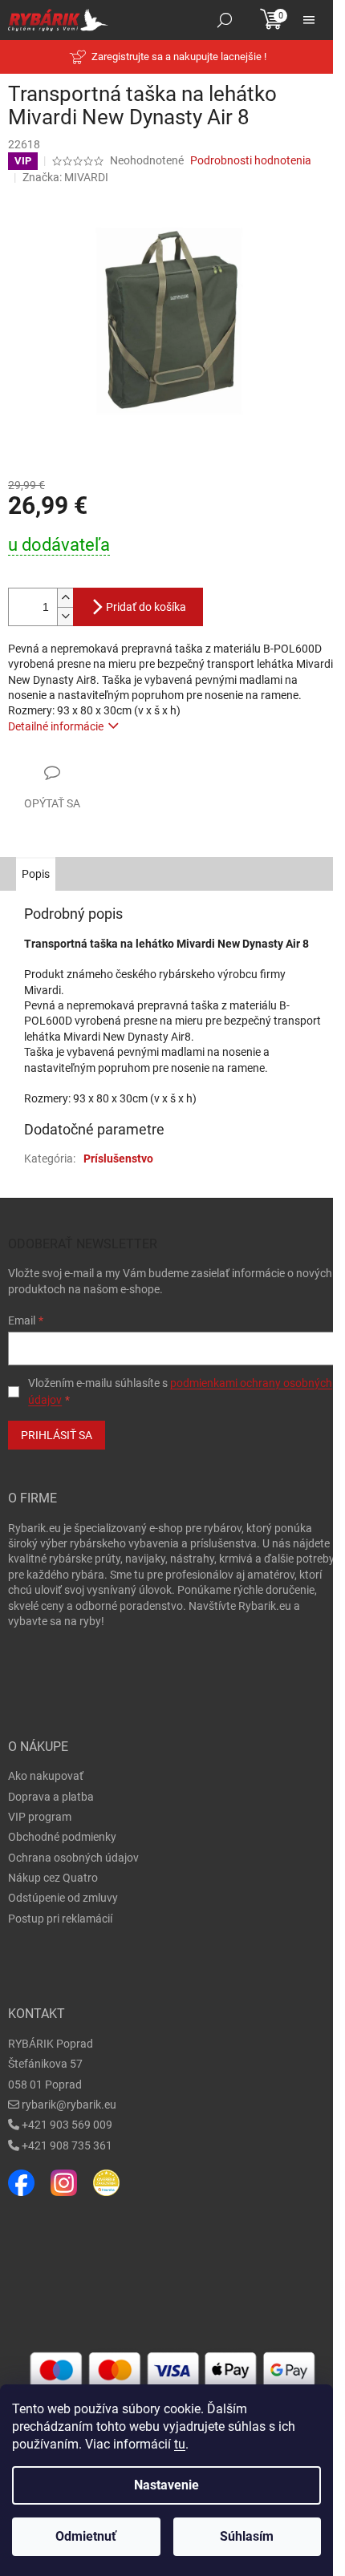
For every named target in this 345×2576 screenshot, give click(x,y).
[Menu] (309, 20)
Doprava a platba (51, 1797)
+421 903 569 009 (67, 2125)
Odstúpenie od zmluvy (63, 1898)
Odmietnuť (86, 2536)
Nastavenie (166, 2485)
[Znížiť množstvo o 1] (65, 616)
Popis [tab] (36, 874)
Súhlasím (247, 2536)
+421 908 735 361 (67, 2145)
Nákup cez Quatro (53, 1878)
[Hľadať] (225, 20)
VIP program (40, 1817)
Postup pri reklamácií (60, 1919)
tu (180, 2444)
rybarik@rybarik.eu (69, 2105)
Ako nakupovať (46, 1776)
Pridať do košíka (146, 607)
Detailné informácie (56, 726)
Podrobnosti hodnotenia (251, 160)
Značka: (65, 177)
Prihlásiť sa (57, 1435)
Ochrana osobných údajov (73, 1858)
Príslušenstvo (118, 1159)
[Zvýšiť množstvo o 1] (65, 598)
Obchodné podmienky (62, 1837)
